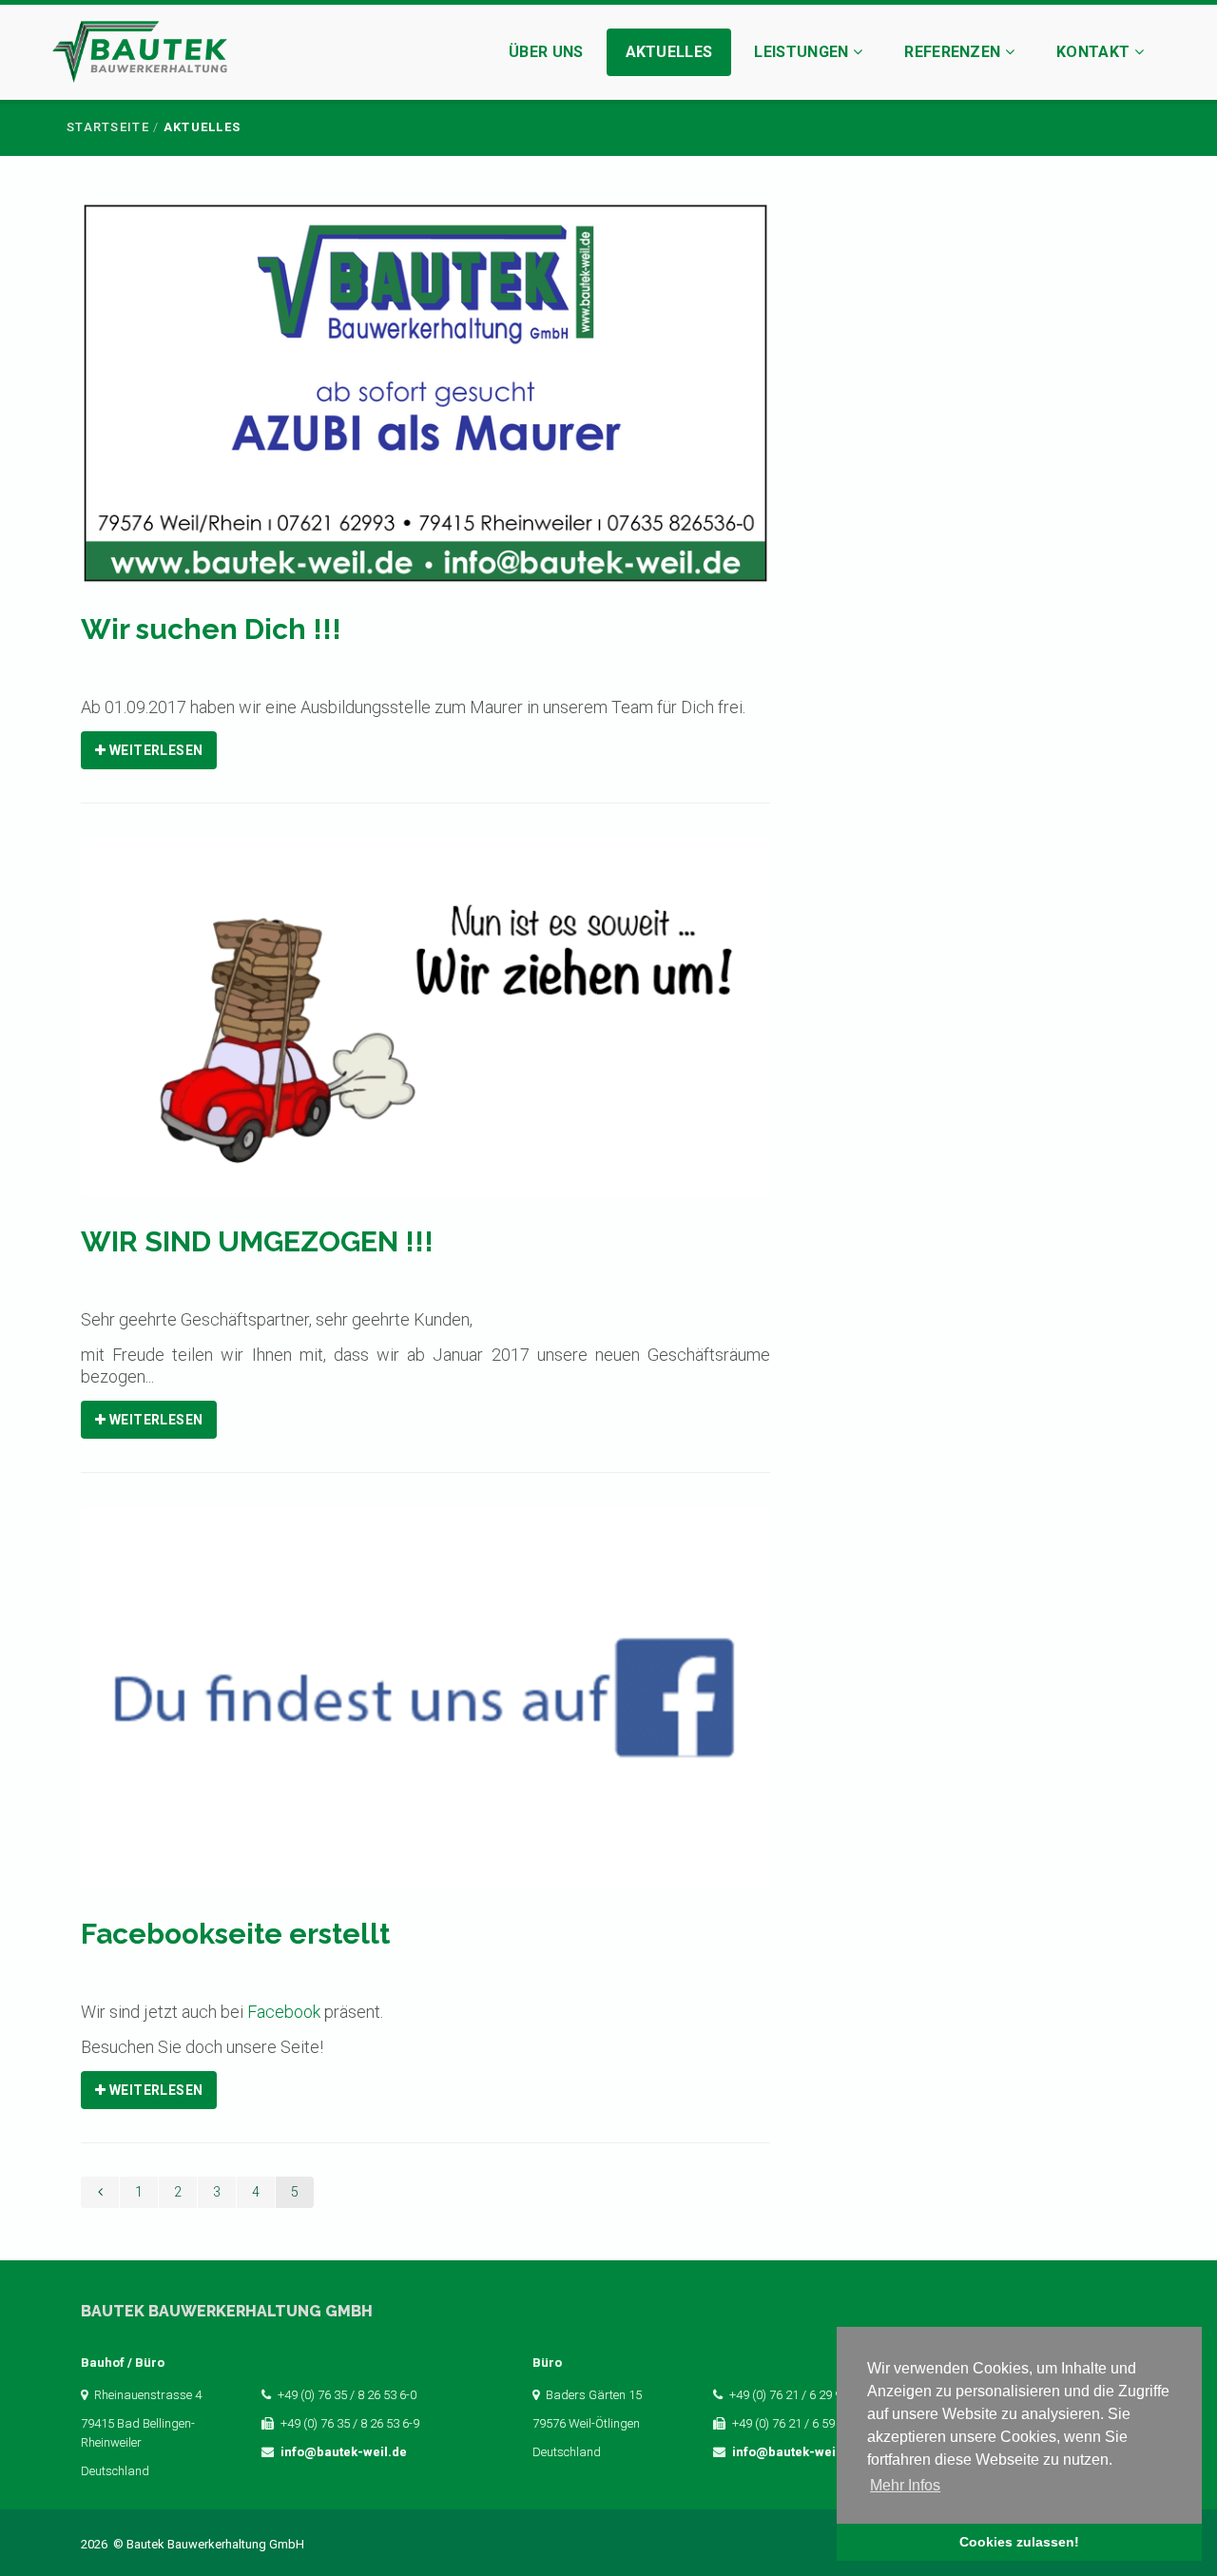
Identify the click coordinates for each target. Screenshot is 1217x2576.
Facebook (284, 2012)
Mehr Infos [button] (905, 2485)
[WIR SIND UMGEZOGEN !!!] (425, 1029)
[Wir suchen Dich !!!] (425, 406)
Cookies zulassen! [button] (1019, 2542)
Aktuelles (669, 52)
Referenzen (955, 52)
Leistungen (803, 52)
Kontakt (1095, 52)
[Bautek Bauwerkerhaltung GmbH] (140, 55)
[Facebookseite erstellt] (425, 1710)
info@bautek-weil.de (344, 2452)
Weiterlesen (154, 750)
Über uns (546, 52)
